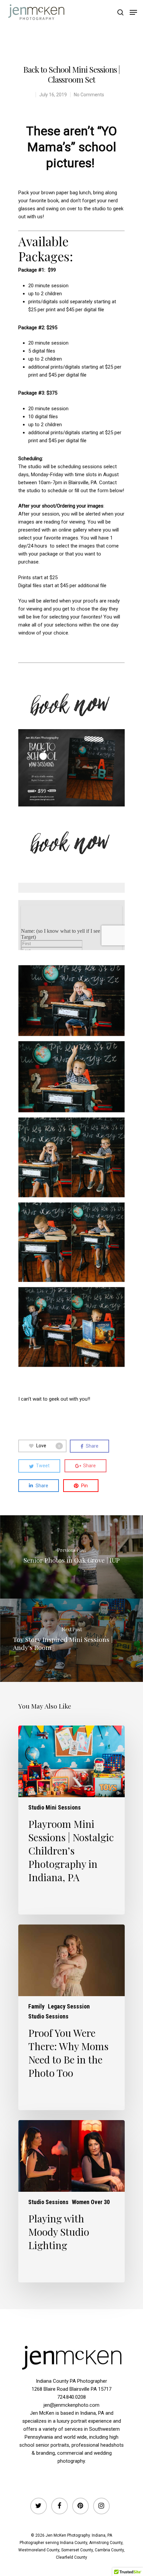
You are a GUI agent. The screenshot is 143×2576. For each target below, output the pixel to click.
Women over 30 (91, 2202)
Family (36, 2006)
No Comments (89, 95)
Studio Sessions (48, 2016)
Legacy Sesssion (69, 2006)
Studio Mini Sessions (55, 1808)
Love (48, 1446)
